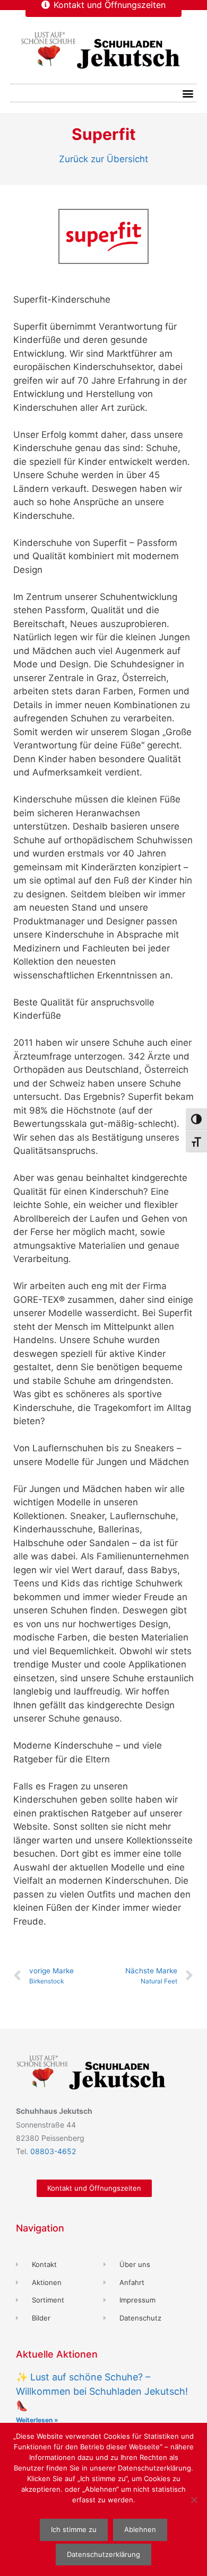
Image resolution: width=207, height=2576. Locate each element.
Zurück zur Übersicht (103, 159)
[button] (188, 93)
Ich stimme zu (74, 2529)
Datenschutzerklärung (103, 2554)
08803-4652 (53, 2151)
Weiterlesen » (37, 2420)
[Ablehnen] (194, 2500)
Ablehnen (140, 2529)
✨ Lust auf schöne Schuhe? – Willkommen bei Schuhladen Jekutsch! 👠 (102, 2391)
